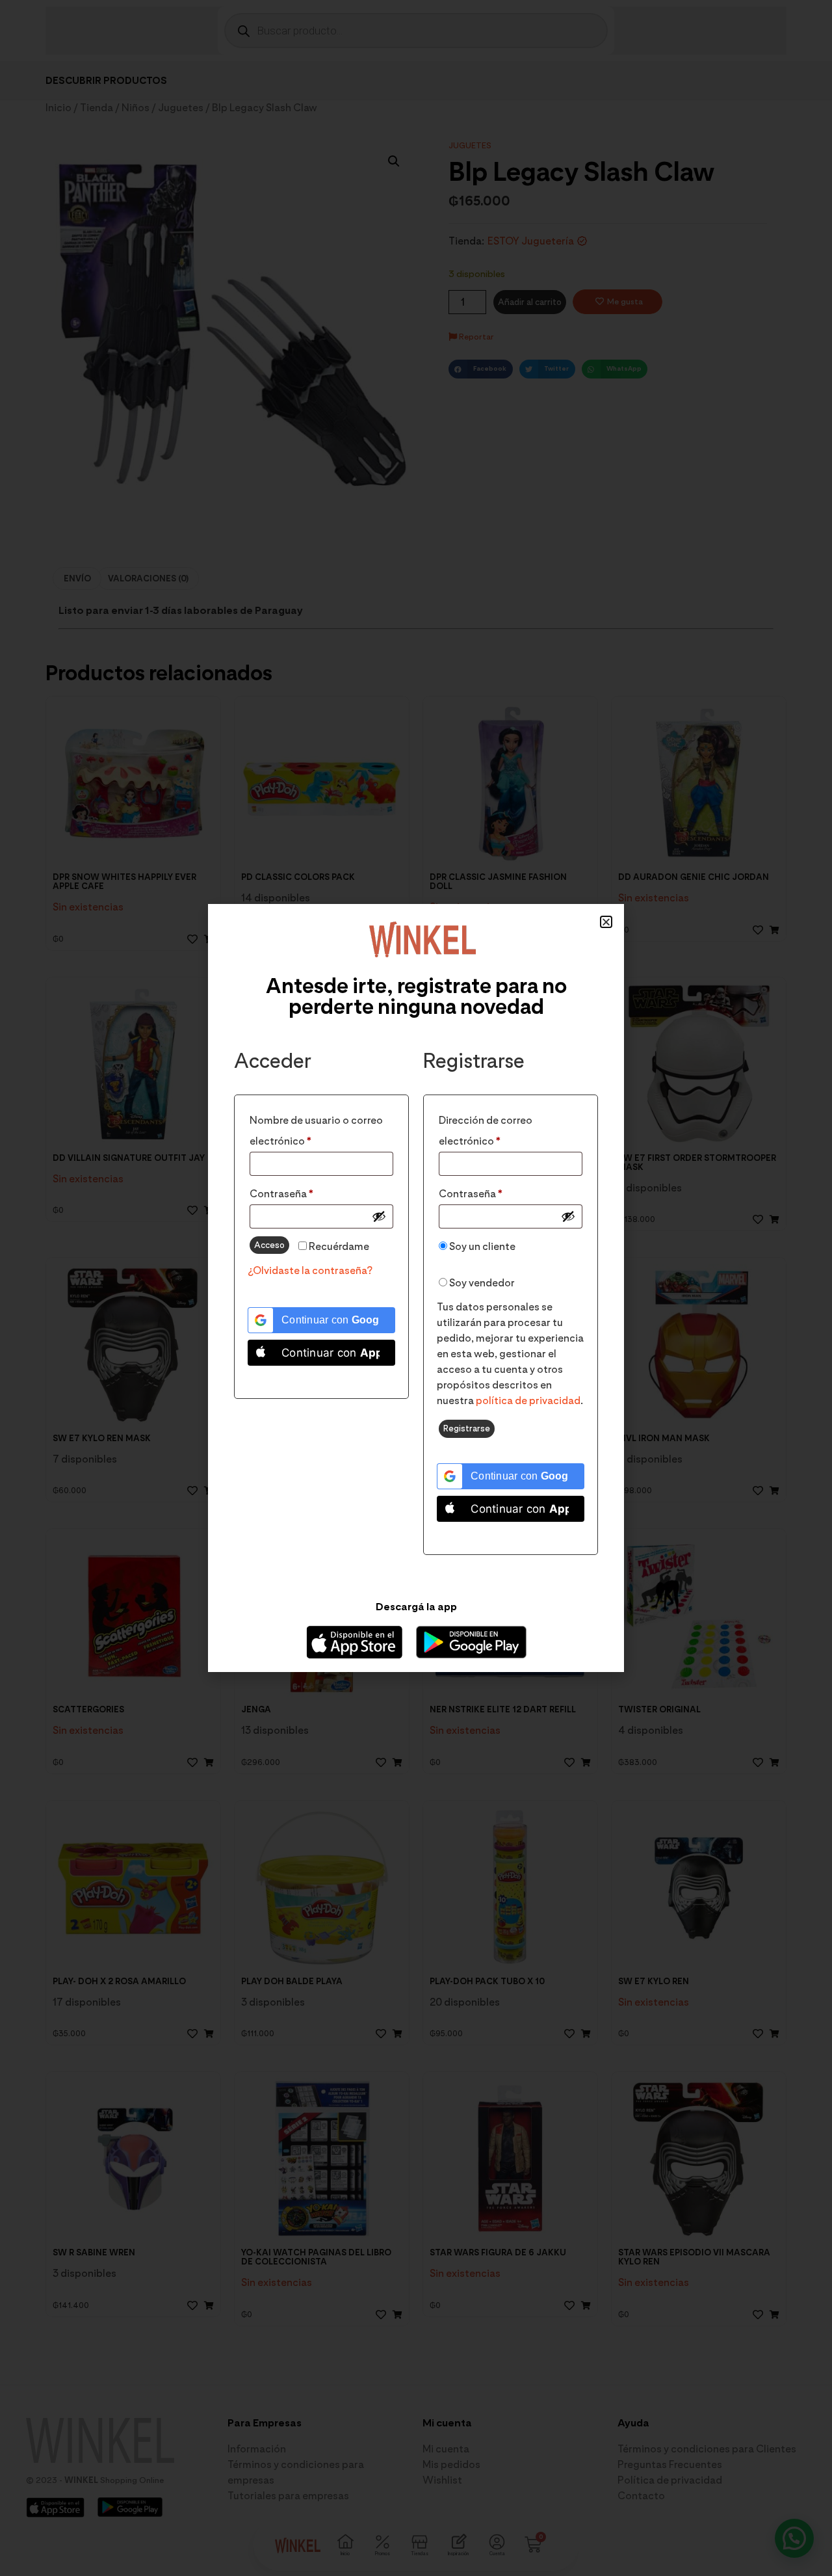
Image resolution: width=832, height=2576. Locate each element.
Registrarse (467, 1428)
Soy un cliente (481, 1246)
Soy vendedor (481, 1283)
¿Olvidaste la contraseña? (310, 1270)
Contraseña (309, 1192)
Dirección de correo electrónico (498, 1129)
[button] (606, 922)
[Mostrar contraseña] (379, 1216)
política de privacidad (528, 1401)
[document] (416, 1288)
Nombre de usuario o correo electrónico (316, 1129)
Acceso (269, 1245)
